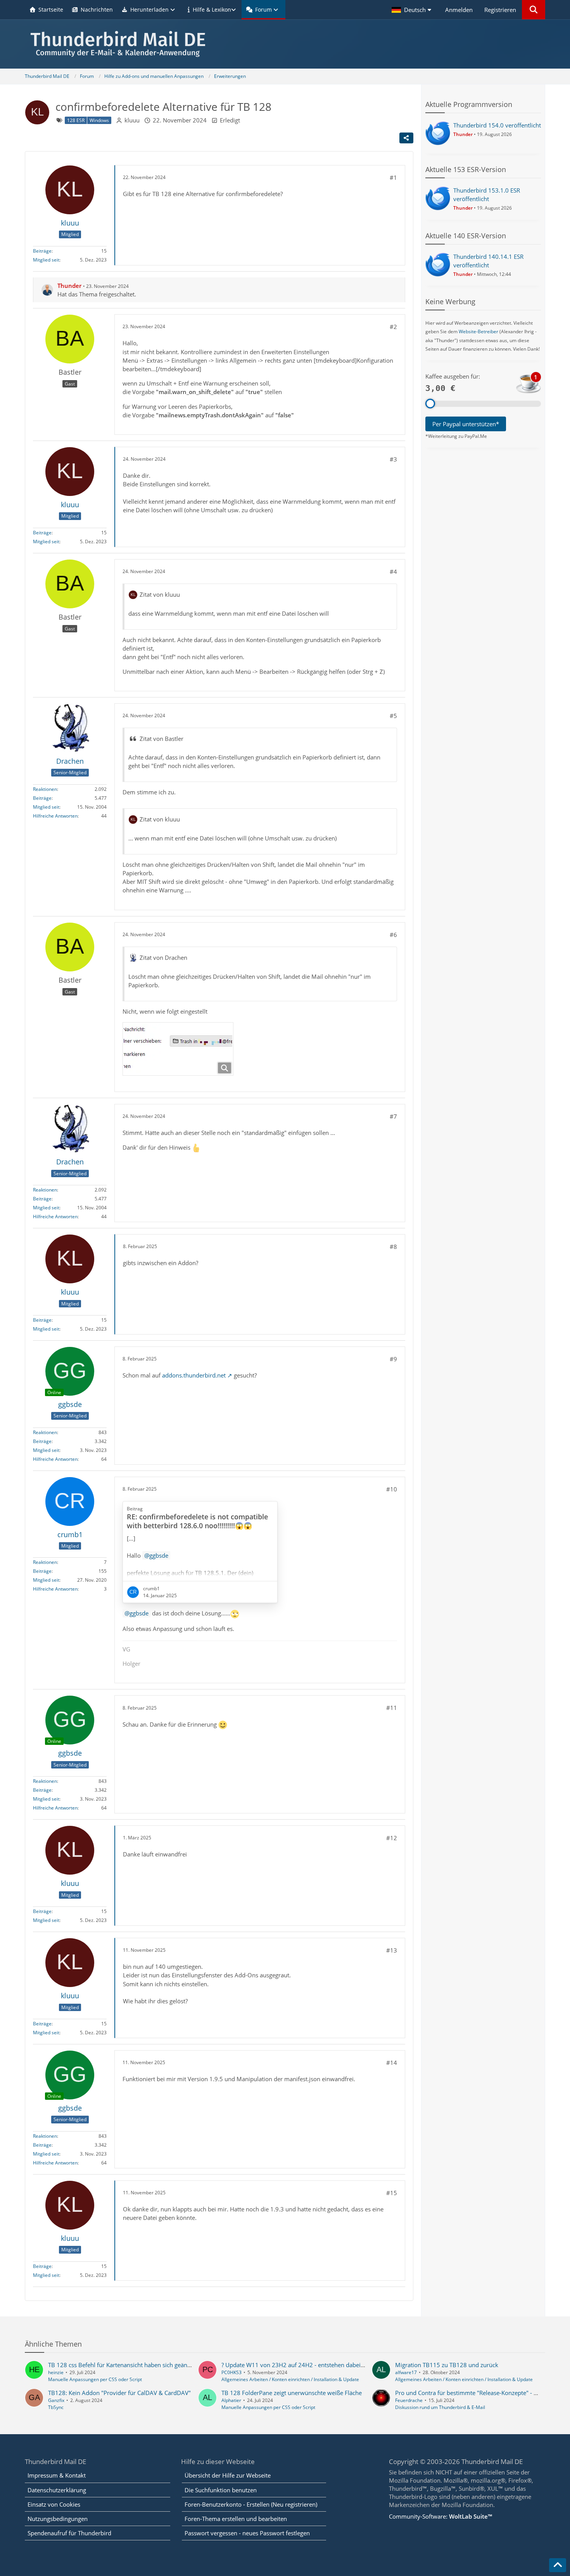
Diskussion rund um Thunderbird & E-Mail (440, 2407)
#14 (392, 2063)
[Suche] (534, 10)
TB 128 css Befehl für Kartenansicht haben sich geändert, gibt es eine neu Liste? (154, 2365)
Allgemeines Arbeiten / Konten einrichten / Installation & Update (290, 2379)
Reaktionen (45, 789)
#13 (392, 1950)
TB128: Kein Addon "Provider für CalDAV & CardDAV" (119, 2393)
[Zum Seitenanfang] (558, 2565)
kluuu (132, 120)
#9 (393, 1359)
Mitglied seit (46, 260)
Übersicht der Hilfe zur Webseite (228, 2475)
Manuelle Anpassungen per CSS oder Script (95, 2379)
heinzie (56, 2372)
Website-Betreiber (478, 331)
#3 (393, 459)
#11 (392, 1708)
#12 (392, 1838)
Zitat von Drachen (163, 957)
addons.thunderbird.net (194, 1375)
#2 (393, 327)
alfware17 (406, 2372)
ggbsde (139, 1613)
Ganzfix (56, 2400)
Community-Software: (440, 2516)
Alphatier (231, 2400)
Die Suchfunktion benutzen (221, 2490)
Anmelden (459, 10)
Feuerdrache (409, 2400)
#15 (392, 2193)
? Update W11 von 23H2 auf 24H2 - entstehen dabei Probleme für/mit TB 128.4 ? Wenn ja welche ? (353, 2365)
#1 (393, 177)
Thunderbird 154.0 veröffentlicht (497, 125)
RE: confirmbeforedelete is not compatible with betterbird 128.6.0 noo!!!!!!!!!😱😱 (197, 1521)
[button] (413, 10)
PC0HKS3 (231, 2372)
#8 (393, 1247)
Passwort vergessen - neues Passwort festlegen (247, 2533)
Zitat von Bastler (161, 739)
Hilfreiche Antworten (55, 816)
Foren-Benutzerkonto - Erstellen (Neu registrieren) (251, 2504)
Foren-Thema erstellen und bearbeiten (236, 2519)
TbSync (56, 2407)
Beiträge (42, 251)
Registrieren (500, 10)
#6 (393, 935)
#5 (393, 716)
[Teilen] (406, 138)
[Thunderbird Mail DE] (285, 44)
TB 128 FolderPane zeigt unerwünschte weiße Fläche (292, 2393)
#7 (393, 1116)
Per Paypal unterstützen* (466, 424)
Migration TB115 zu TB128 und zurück (447, 2365)
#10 (392, 1489)
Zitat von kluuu (160, 594)
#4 (393, 572)
